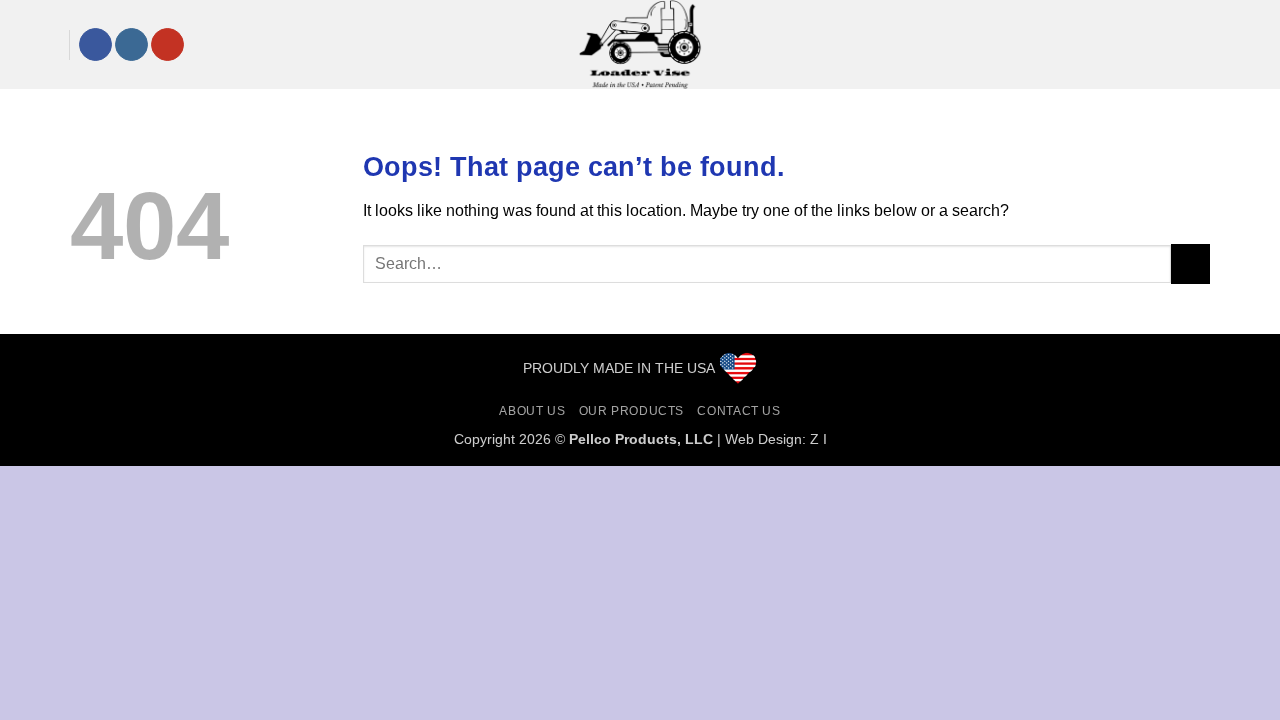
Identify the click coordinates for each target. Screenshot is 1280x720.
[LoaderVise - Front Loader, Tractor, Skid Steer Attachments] (640, 44)
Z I (818, 439)
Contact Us (738, 411)
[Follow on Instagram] (131, 45)
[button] (31, 44)
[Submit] (1190, 263)
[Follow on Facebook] (95, 45)
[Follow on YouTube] (167, 45)
